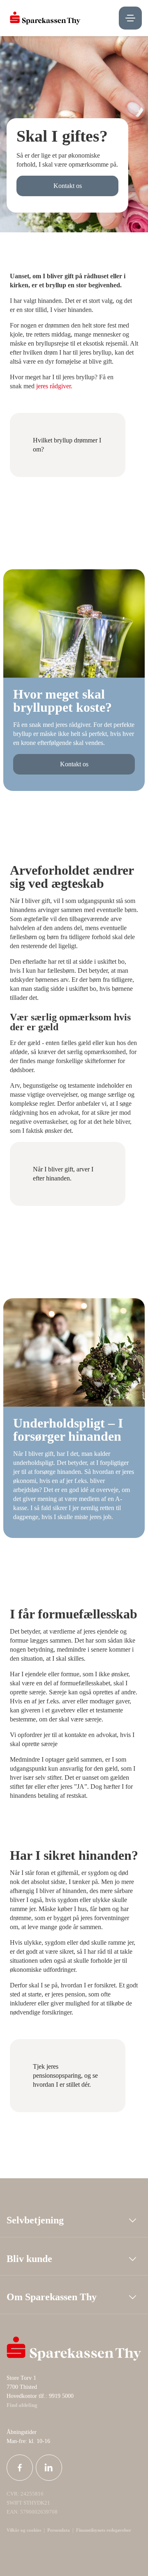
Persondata (59, 2530)
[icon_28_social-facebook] (20, 2468)
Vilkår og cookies (24, 2530)
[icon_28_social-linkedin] (49, 2468)
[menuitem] (45, 18)
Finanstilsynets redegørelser (103, 2530)
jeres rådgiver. (54, 386)
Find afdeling (22, 2405)
